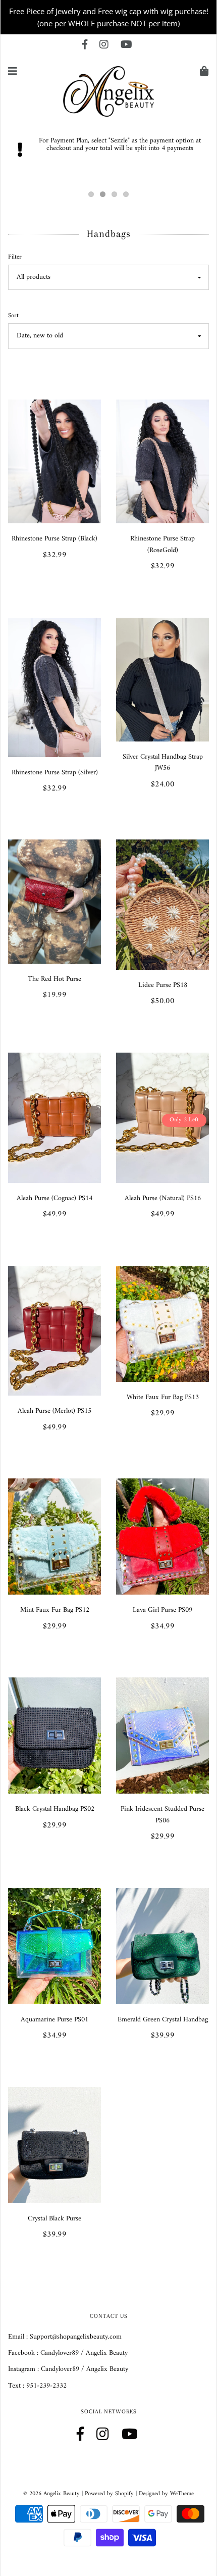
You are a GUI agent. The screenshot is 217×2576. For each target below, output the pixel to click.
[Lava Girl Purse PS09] (162, 1536)
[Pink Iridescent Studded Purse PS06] (162, 1735)
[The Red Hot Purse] (55, 901)
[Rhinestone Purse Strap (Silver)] (55, 687)
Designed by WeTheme (166, 2494)
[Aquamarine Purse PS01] (55, 1946)
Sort (13, 316)
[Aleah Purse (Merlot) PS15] (55, 1330)
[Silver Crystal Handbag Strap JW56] (162, 679)
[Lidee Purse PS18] (162, 904)
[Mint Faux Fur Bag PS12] (55, 1536)
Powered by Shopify (109, 2494)
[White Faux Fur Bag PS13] (162, 1324)
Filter (15, 257)
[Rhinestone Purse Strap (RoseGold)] (162, 461)
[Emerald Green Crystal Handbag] (162, 1946)
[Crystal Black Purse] (55, 2145)
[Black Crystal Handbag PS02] (55, 1735)
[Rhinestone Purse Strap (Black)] (55, 461)
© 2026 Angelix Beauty (51, 2494)
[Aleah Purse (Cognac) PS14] (55, 1118)
